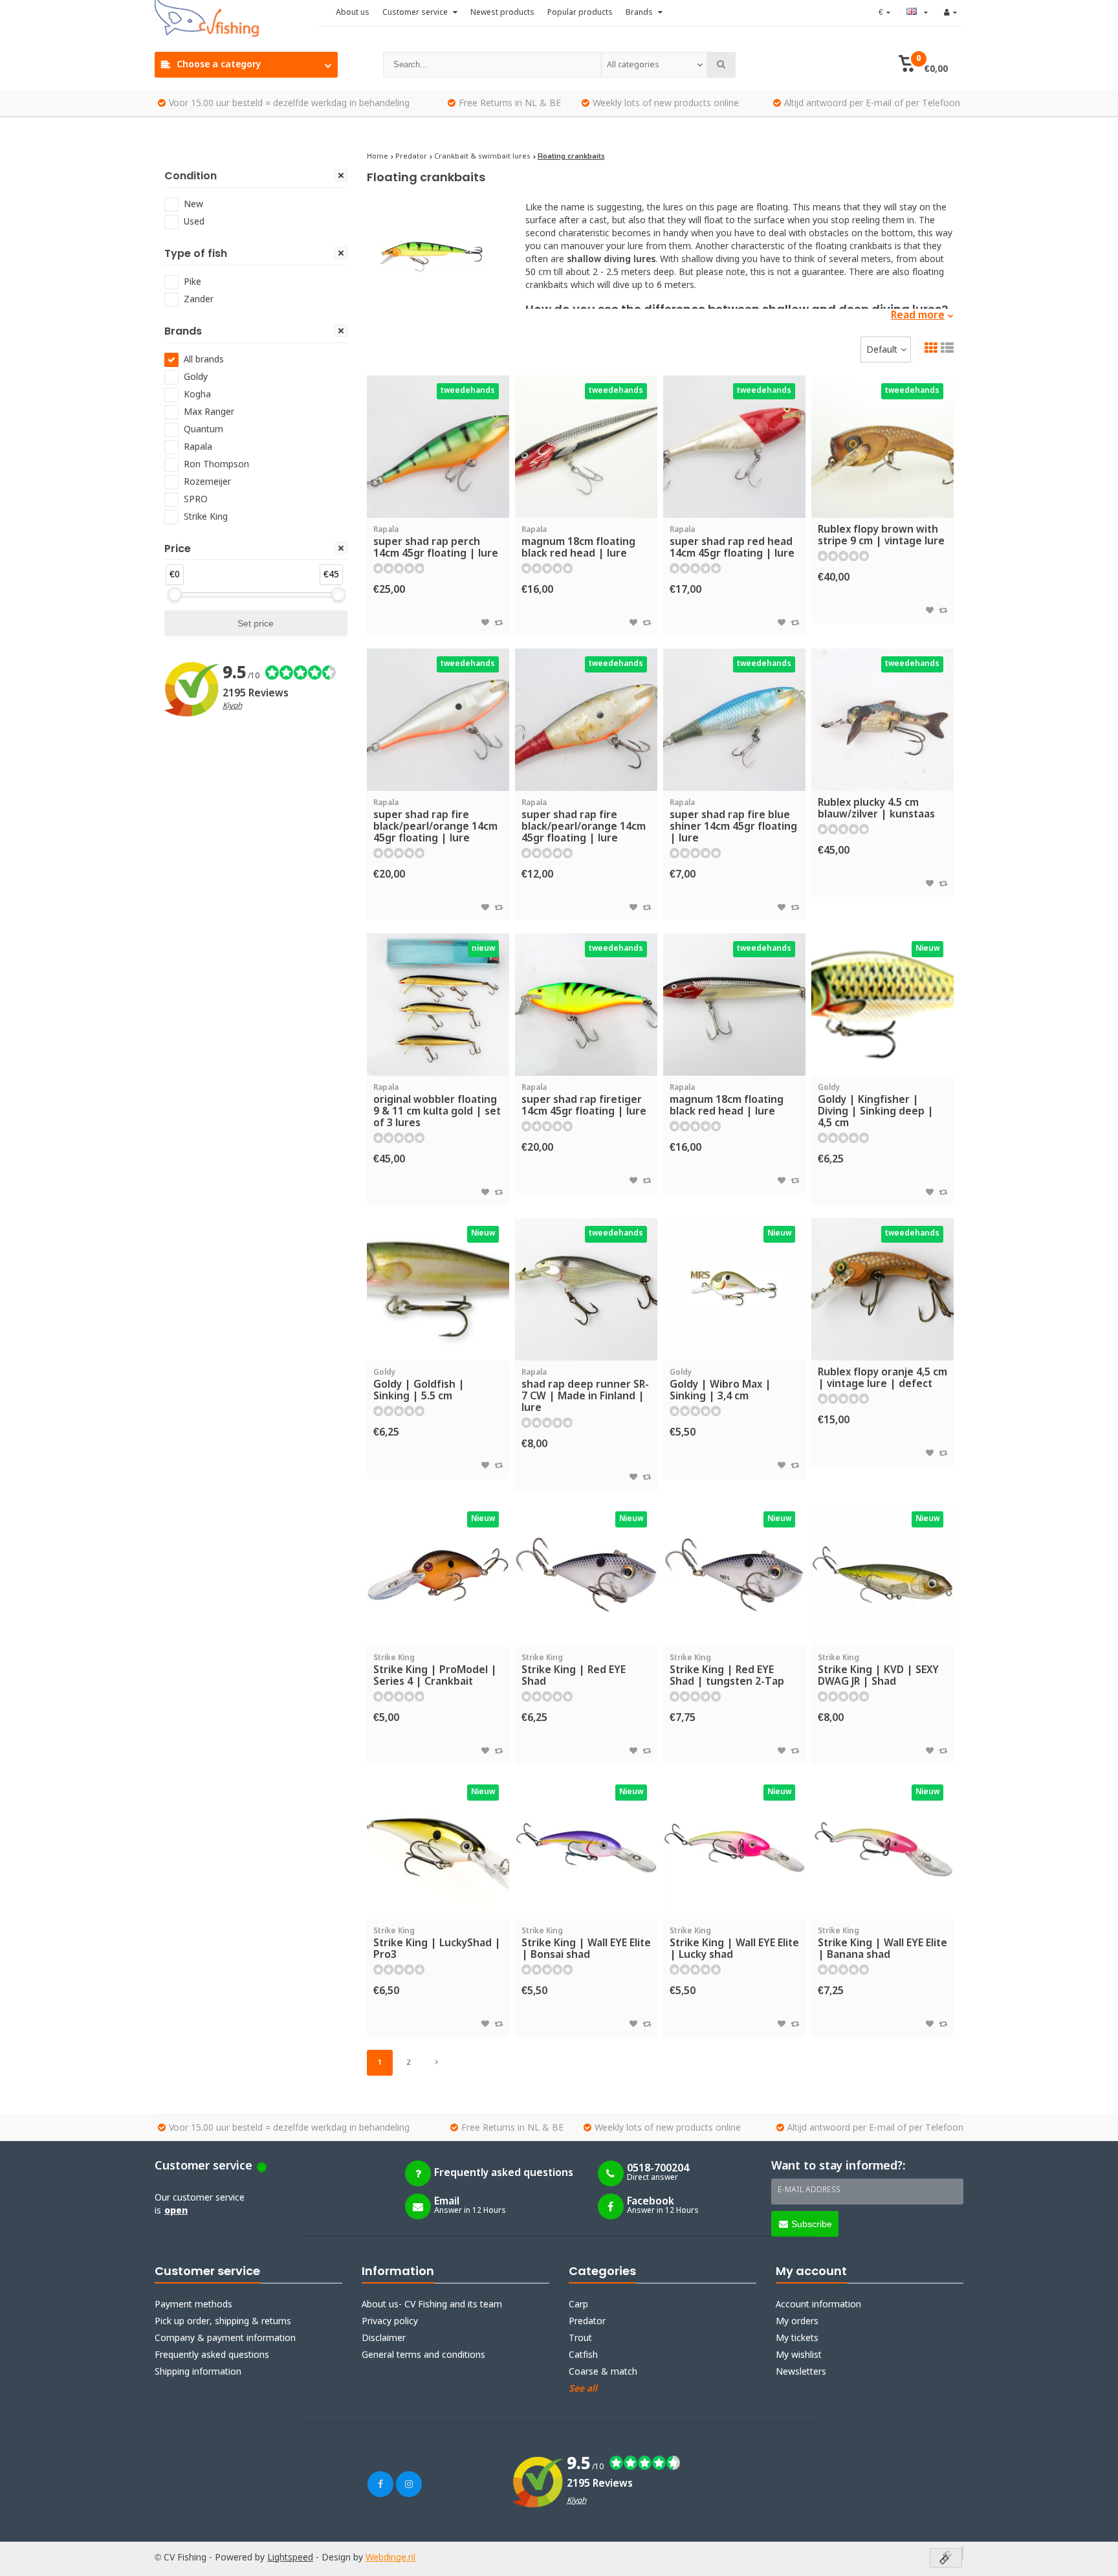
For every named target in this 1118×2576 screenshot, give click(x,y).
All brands (204, 360)
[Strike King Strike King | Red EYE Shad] (586, 1575)
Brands (640, 13)
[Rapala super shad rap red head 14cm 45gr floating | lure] (734, 447)
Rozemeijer (207, 482)
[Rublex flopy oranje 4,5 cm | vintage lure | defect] (882, 1289)
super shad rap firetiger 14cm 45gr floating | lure (584, 1101)
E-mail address (809, 2190)
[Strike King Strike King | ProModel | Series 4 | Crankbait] (438, 1575)
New (193, 205)
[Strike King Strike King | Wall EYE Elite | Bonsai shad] (586, 1848)
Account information (818, 2305)
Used (194, 222)
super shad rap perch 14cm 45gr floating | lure (436, 543)
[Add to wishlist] (485, 623)
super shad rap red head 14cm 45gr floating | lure (732, 543)
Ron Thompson (216, 465)
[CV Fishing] (236, 19)
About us (353, 13)
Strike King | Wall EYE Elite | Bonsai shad (586, 1944)
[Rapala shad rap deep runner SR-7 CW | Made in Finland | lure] (586, 1289)
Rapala (198, 447)
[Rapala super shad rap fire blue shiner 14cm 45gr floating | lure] (734, 720)
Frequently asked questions (212, 2355)
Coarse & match (603, 2372)
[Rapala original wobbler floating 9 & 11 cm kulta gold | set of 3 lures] (438, 1005)
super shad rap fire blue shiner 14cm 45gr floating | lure (733, 822)
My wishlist (799, 2355)
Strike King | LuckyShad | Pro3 (437, 1944)
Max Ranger (209, 412)
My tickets (797, 2338)
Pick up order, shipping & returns (223, 2322)
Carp (578, 2305)
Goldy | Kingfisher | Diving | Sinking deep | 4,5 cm (876, 1106)
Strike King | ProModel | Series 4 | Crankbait (435, 1671)
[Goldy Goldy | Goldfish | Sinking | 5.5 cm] (438, 1289)
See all (583, 2389)
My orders (797, 2322)
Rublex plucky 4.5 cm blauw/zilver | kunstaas (876, 809)
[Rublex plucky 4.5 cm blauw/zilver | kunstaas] (882, 720)
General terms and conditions (423, 2355)
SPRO (196, 500)
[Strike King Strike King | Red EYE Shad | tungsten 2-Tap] (734, 1575)
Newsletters (801, 2372)
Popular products (580, 13)
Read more (918, 316)
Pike (192, 282)
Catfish (583, 2355)
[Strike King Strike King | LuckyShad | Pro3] (438, 1848)
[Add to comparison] (499, 623)
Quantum (203, 430)
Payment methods (193, 2305)
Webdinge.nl (390, 2558)
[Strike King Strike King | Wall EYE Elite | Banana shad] (882, 1848)
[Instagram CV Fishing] (409, 2484)
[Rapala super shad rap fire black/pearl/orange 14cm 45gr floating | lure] (438, 720)
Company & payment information (225, 2338)
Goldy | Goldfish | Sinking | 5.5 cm (419, 1385)
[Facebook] (380, 2484)
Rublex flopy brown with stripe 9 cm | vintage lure (881, 536)
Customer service (416, 13)
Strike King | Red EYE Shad (574, 1671)
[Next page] (437, 2063)
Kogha (197, 395)
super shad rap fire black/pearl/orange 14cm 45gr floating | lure (435, 822)
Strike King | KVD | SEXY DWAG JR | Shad (878, 1671)
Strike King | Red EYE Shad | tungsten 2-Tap (727, 1671)
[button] (923, 65)
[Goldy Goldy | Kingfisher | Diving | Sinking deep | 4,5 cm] (882, 1005)
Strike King (206, 517)
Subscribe (812, 2224)
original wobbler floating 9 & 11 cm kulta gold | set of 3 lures (437, 1106)
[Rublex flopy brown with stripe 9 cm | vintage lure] (882, 447)
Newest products (502, 13)
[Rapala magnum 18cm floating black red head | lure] (586, 447)
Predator (587, 2322)
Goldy (196, 377)
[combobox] (654, 65)
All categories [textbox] (633, 65)
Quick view (438, 499)
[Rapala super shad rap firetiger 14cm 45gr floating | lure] (586, 1005)
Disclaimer (384, 2338)
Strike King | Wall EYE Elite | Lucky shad (734, 1944)
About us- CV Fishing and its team (432, 2305)
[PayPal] (963, 2553)
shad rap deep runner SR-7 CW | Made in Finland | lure (585, 1391)
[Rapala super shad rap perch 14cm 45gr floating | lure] (438, 447)
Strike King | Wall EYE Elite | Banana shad (882, 1944)
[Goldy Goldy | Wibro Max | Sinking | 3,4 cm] (734, 1289)
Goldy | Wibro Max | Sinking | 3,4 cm (720, 1385)
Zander (199, 300)
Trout (580, 2338)
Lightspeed (290, 2558)
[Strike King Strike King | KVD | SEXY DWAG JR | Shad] (882, 1575)
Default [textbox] (882, 350)
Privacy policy (390, 2322)
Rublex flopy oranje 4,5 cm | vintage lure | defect (882, 1378)
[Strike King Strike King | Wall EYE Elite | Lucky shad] (734, 1848)
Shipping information (198, 2372)
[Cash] (946, 2559)
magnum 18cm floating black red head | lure (578, 543)
